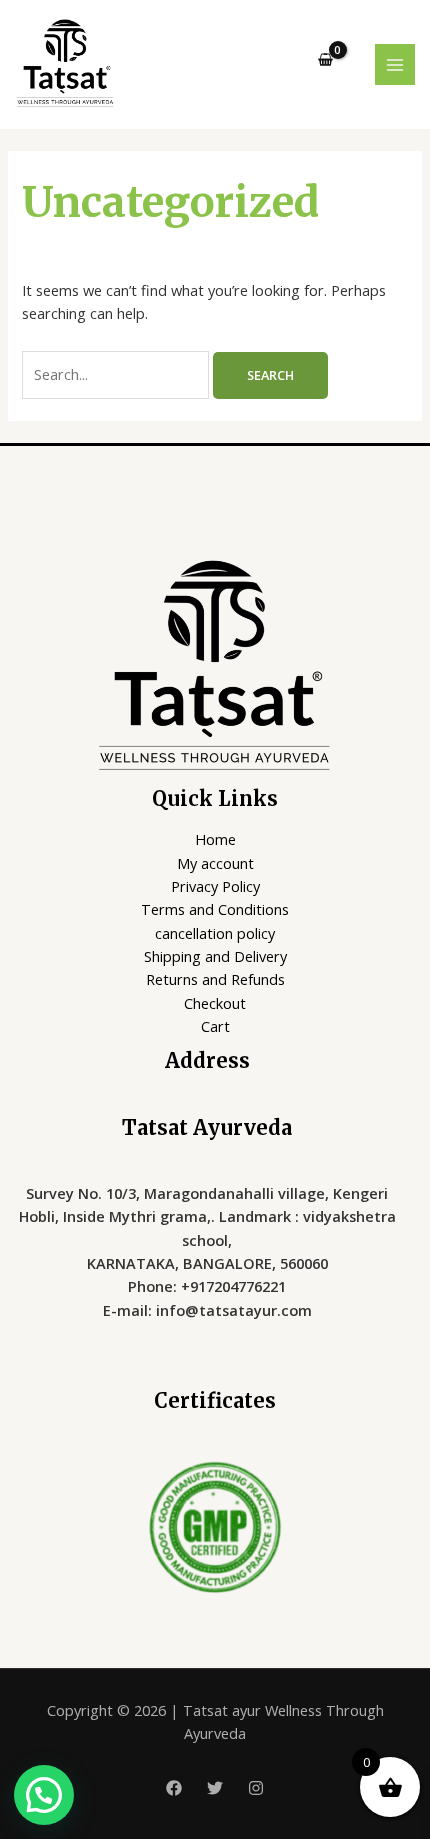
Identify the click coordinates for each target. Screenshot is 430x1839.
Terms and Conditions (215, 909)
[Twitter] (215, 1788)
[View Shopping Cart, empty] (325, 60)
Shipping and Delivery (215, 956)
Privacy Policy (215, 886)
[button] (44, 1795)
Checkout (215, 1003)
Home (215, 839)
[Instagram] (256, 1788)
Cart (215, 1026)
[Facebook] (174, 1788)
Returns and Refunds (215, 979)
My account (215, 863)
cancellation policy (215, 933)
